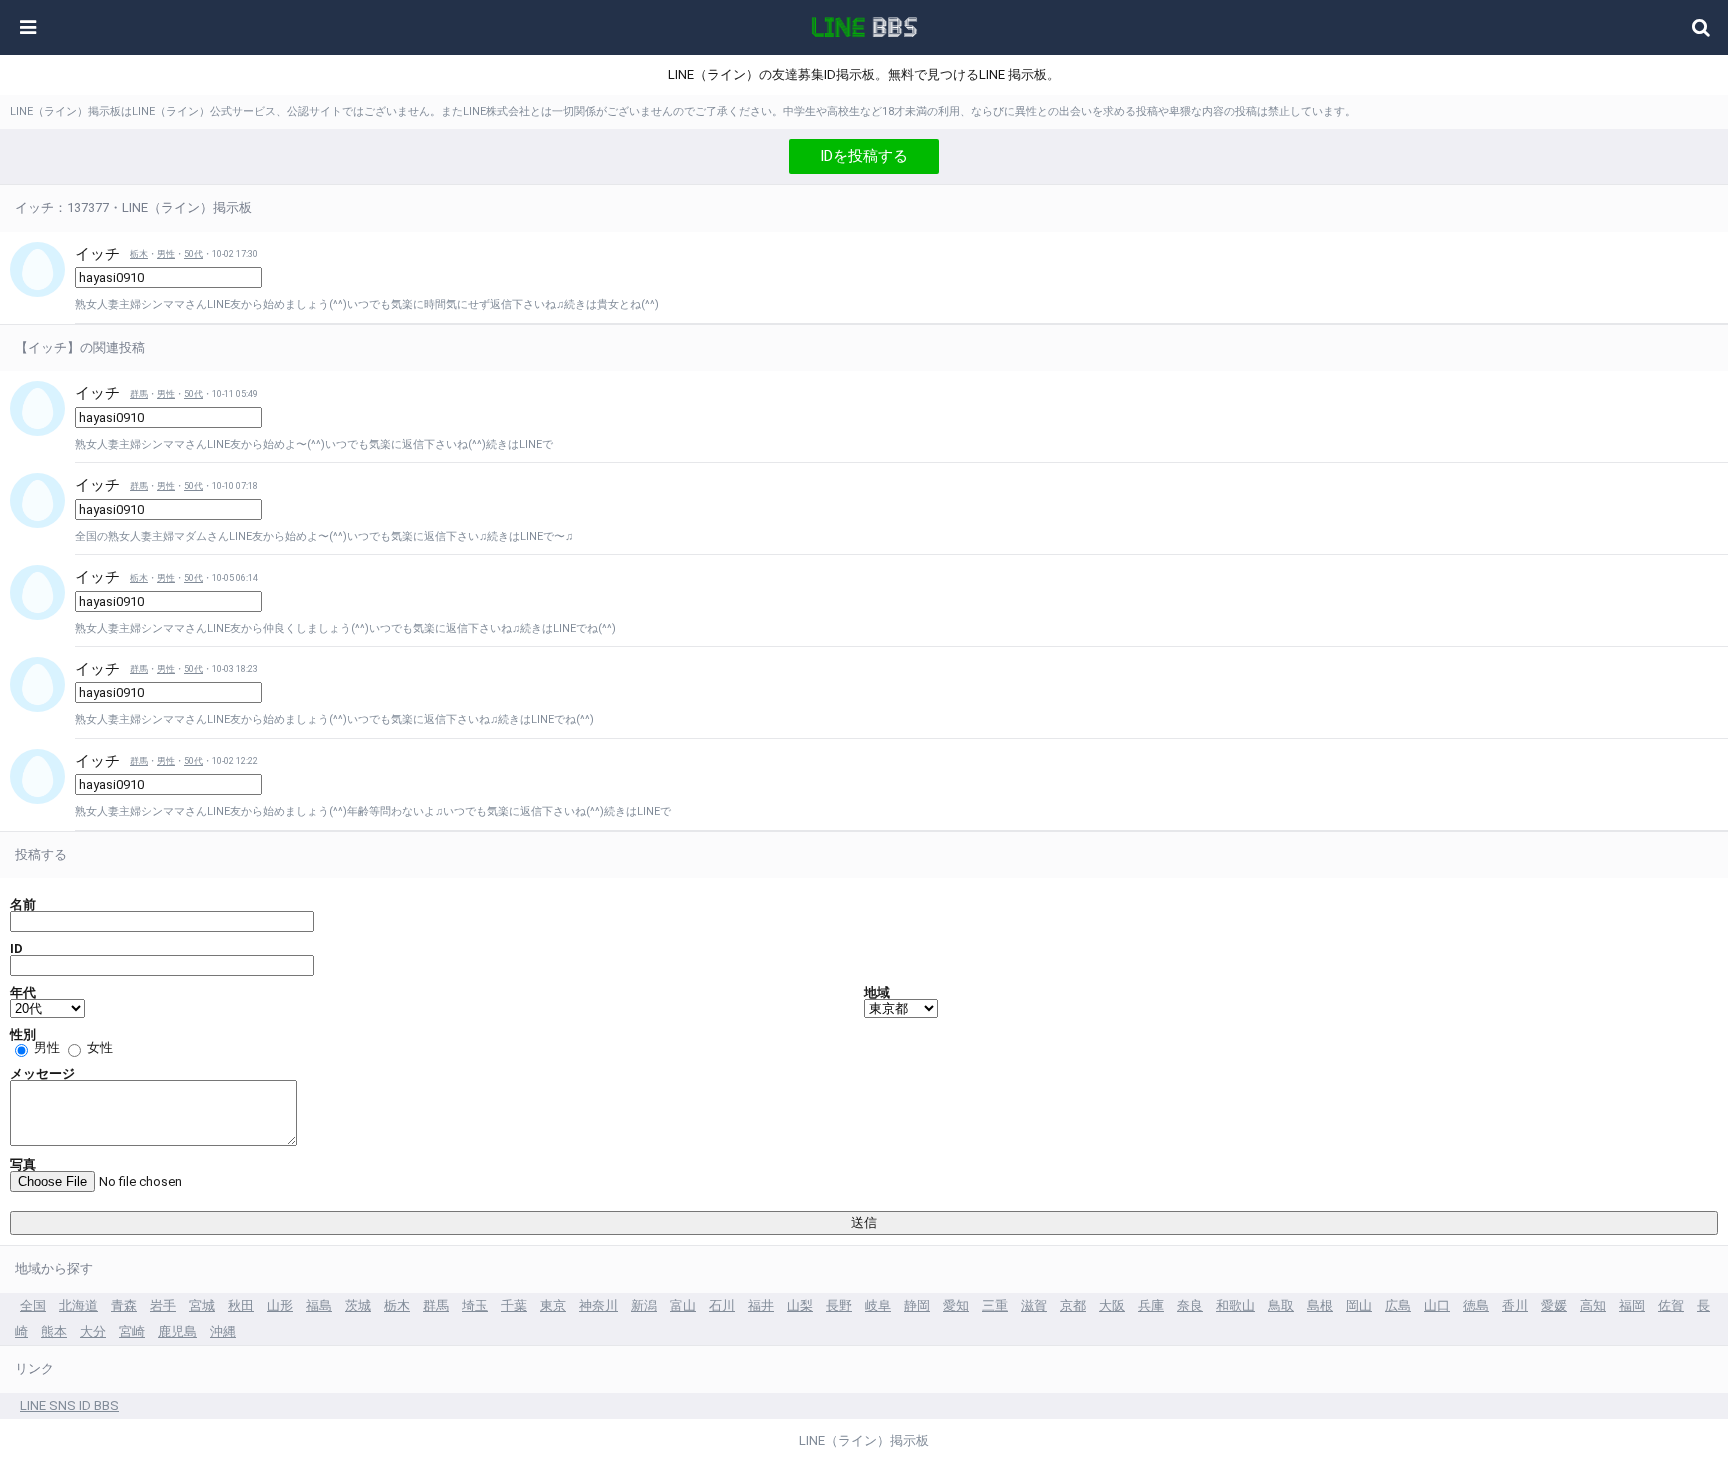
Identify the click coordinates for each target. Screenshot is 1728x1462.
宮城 (202, 1305)
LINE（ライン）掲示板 (864, 1440)
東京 (553, 1305)
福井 (761, 1305)
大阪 (1112, 1305)
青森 (124, 1305)
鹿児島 (177, 1331)
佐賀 (1671, 1305)
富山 (683, 1305)
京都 (1073, 1305)
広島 (1398, 1305)
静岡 (917, 1305)
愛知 (956, 1305)
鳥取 (1281, 1305)
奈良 (1190, 1305)
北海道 (78, 1305)
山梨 (800, 1305)
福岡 (1632, 1305)
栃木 (139, 254)
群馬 (139, 394)
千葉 (514, 1305)
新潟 (644, 1305)
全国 (33, 1305)
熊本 (54, 1331)
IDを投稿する (864, 156)
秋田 (241, 1305)
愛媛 (1554, 1305)
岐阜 (878, 1305)
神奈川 (598, 1305)
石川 (722, 1305)
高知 (1593, 1305)
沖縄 (223, 1331)
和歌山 (1235, 1305)
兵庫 (1151, 1305)
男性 (166, 254)
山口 (1437, 1305)
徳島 (1476, 1305)
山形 (280, 1305)
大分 (93, 1331)
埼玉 (475, 1305)
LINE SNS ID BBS (69, 1405)
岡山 (1359, 1305)
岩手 (163, 1305)
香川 (1515, 1305)
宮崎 (132, 1331)
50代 (193, 254)
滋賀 (1034, 1305)
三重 (995, 1305)
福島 (319, 1305)
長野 (839, 1305)
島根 (1320, 1305)
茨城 (358, 1305)
